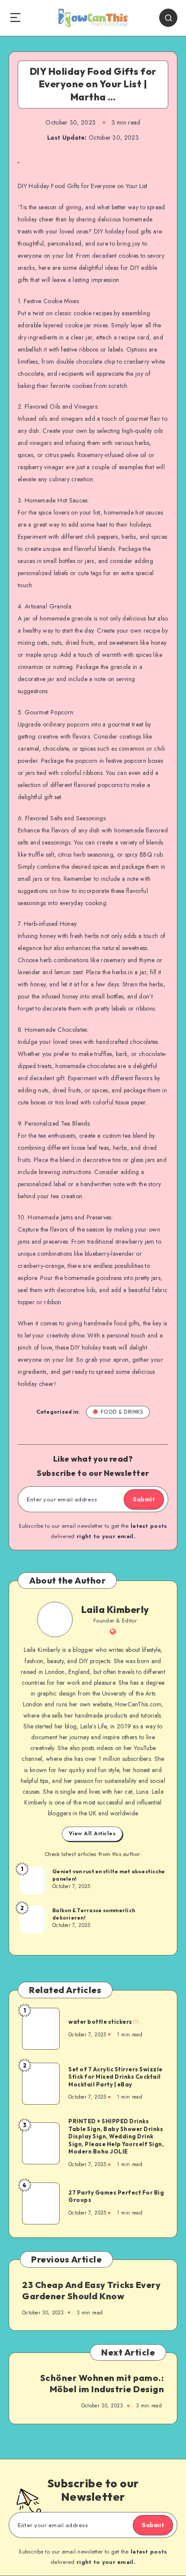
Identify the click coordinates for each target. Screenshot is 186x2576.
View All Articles (92, 1834)
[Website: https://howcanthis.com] (113, 1632)
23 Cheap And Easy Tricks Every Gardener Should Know (91, 2290)
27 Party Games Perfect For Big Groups (116, 2196)
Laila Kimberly (115, 1610)
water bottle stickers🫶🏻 (104, 2022)
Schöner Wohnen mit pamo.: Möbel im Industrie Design (102, 2383)
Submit (144, 1499)
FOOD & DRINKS (122, 1412)
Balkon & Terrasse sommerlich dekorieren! (94, 1914)
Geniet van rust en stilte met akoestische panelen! (109, 1875)
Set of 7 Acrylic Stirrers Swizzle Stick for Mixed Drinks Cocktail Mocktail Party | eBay (115, 2077)
